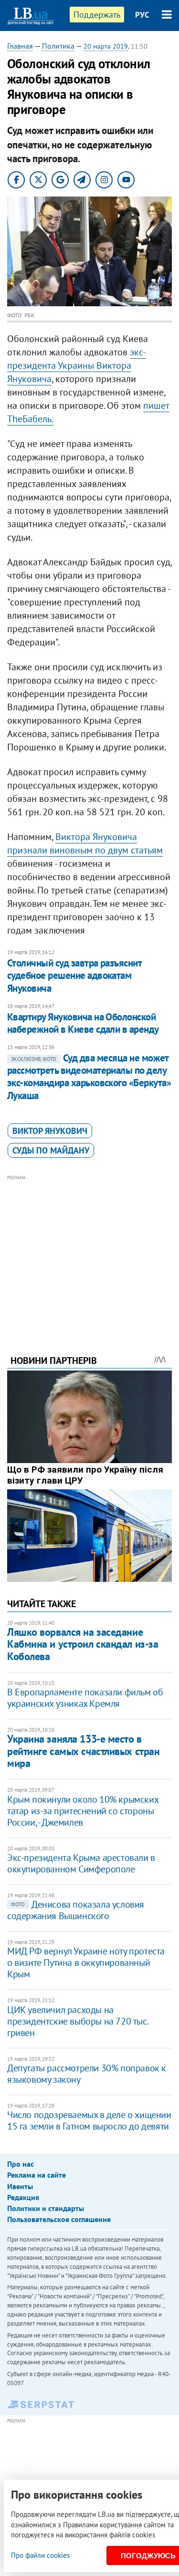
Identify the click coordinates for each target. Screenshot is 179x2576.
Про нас (21, 2164)
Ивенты (20, 2186)
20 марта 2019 (106, 46)
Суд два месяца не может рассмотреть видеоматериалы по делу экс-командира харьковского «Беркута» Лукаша (89, 1077)
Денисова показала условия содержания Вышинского (76, 1910)
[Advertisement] (89, 1252)
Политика (58, 46)
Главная (20, 46)
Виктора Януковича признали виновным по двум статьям (85, 843)
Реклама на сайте (37, 2175)
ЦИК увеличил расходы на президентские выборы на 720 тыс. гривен (77, 2021)
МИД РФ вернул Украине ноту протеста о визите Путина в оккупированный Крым (86, 1963)
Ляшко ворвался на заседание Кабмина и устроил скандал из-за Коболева (83, 1644)
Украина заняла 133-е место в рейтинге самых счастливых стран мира (83, 1751)
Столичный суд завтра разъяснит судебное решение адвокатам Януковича (74, 976)
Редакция (23, 2197)
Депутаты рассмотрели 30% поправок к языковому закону (87, 2074)
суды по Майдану (51, 1150)
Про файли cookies (40, 2555)
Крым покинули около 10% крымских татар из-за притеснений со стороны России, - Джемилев (83, 1811)
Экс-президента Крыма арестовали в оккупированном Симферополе (81, 1863)
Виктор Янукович (50, 1131)
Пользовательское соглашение (59, 2219)
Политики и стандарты (46, 2208)
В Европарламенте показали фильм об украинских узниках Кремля (85, 1698)
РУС (142, 15)
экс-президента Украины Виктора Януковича (77, 365)
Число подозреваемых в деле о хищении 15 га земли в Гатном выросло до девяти (89, 2120)
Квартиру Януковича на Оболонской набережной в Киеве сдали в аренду (83, 1023)
